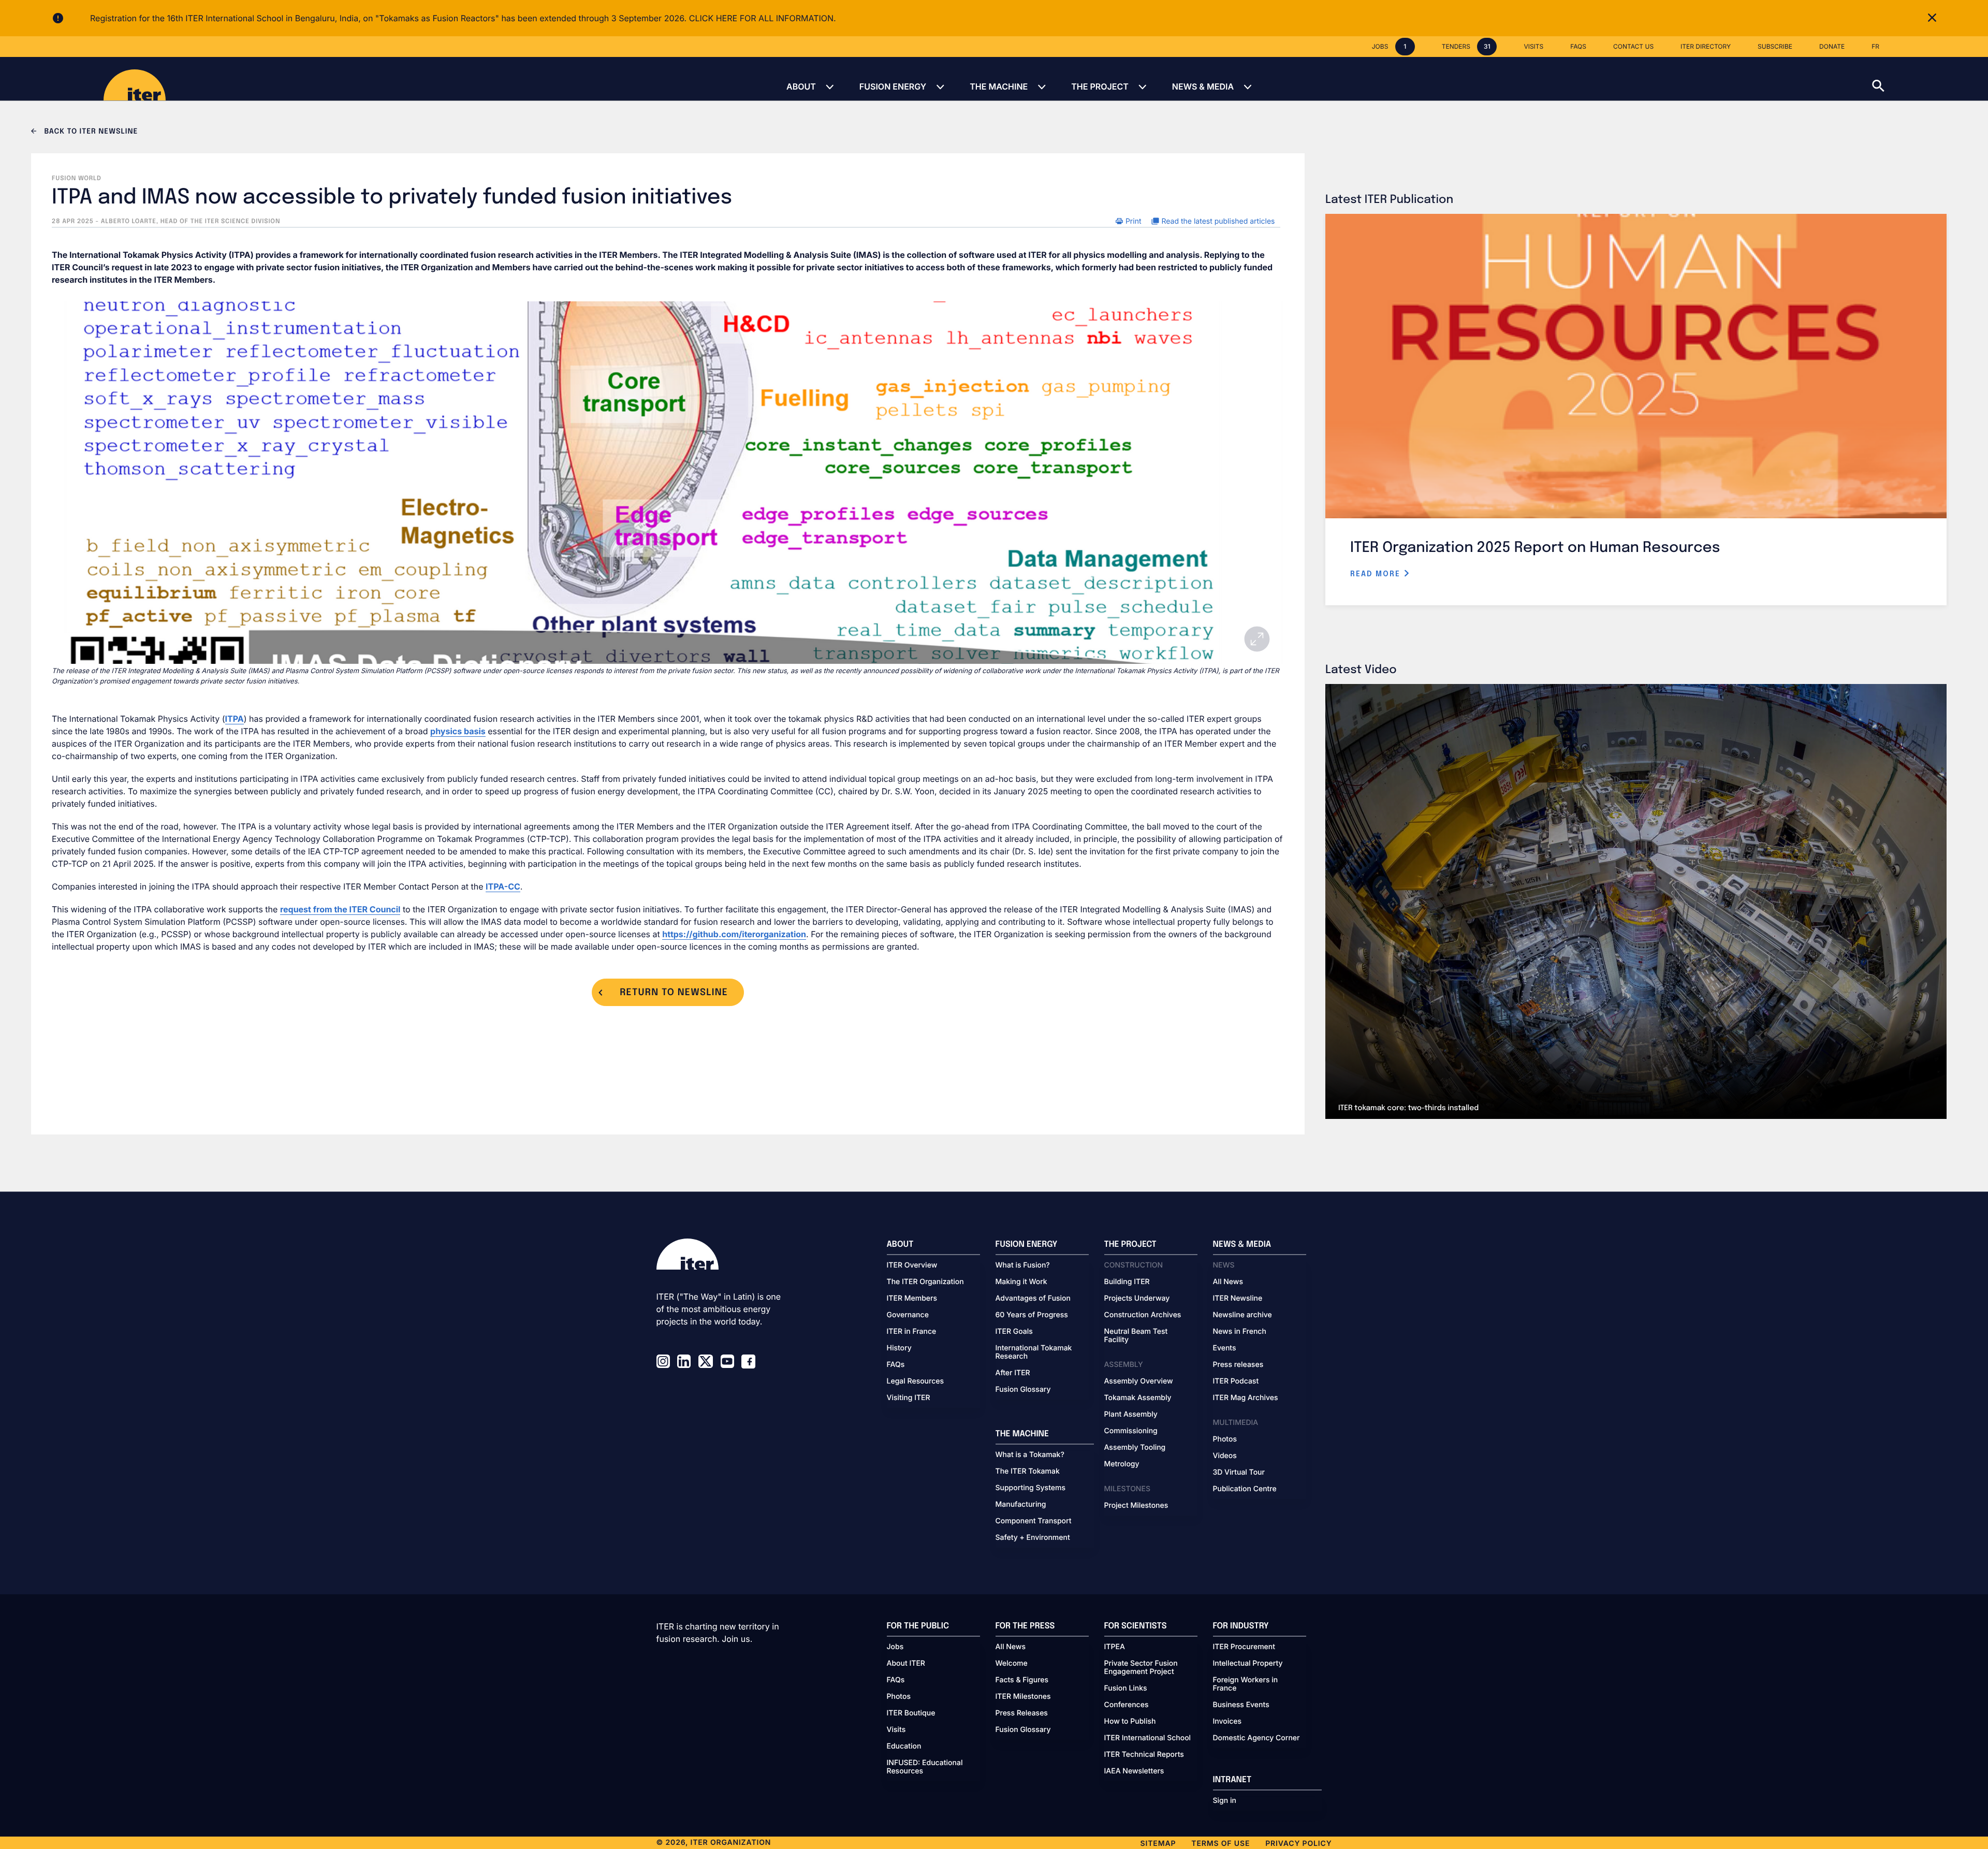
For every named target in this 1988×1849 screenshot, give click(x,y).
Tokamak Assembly (1138, 1398)
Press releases (1238, 1365)
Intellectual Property (1248, 1664)
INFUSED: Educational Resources (925, 1767)
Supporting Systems (1030, 1488)
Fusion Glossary (1023, 1390)
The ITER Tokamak (1028, 1472)
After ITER (1013, 1373)
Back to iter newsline (90, 132)
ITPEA (1115, 1647)
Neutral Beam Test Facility (1136, 1336)
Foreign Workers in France (1246, 1684)
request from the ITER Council (340, 909)
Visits (896, 1730)
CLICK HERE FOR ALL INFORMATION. (763, 18)
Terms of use (1220, 1844)
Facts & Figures (1022, 1680)
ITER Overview (912, 1265)
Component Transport (1034, 1521)
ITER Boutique (911, 1713)
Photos (1225, 1439)
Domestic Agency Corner (1256, 1738)
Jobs (895, 1647)
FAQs (896, 1365)
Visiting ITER (909, 1398)
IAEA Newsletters (1134, 1771)
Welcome (1012, 1664)
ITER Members (912, 1299)
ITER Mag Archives (1246, 1398)
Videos (1225, 1456)
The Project (1100, 86)
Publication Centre (1245, 1489)
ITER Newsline (1238, 1299)
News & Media (1203, 86)
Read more (1377, 574)
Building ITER (1127, 1282)
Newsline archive (1242, 1315)
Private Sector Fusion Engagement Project (1141, 1668)
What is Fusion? (1023, 1265)
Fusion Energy (893, 86)
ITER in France (912, 1332)
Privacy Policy (1298, 1844)
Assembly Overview (1139, 1381)
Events (1225, 1348)
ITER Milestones (1023, 1697)
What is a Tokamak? (1030, 1455)
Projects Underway (1137, 1299)
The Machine (999, 86)
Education (904, 1746)
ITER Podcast (1236, 1381)
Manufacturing (1021, 1505)
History (899, 1348)
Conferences (1127, 1705)
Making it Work (1021, 1282)
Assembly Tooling (1135, 1448)
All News (1228, 1282)
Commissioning (1131, 1431)
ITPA (235, 719)
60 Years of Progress (1032, 1315)
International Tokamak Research (1034, 1352)
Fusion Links (1126, 1688)
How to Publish (1130, 1722)
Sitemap (1158, 1844)
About (801, 86)
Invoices (1227, 1722)
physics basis (458, 731)
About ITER (906, 1664)
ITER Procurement (1244, 1647)
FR (1875, 46)
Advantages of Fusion (1033, 1299)
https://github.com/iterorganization (734, 934)
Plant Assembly (1131, 1415)
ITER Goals (1014, 1332)
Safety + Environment (1033, 1538)
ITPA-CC (503, 886)
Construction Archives (1143, 1315)
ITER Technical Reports (1144, 1755)
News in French (1240, 1332)
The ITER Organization (925, 1282)
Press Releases (1022, 1713)
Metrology (1122, 1464)
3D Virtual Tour (1239, 1473)
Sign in (1225, 1801)
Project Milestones (1136, 1506)
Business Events (1241, 1705)
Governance (908, 1315)
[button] (1930, 79)
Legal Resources (916, 1381)
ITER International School (1148, 1738)
